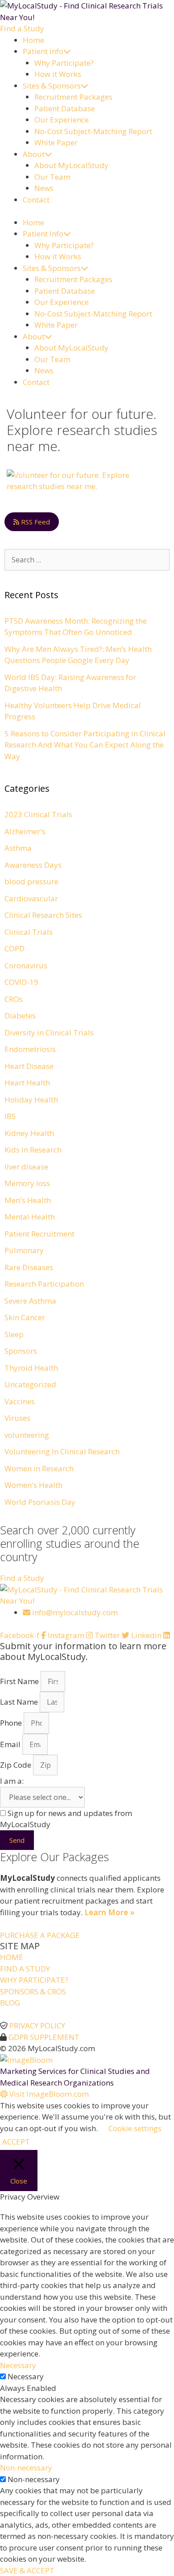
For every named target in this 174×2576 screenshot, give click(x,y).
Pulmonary (24, 1250)
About (34, 154)
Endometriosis (30, 1049)
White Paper (56, 142)
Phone (12, 1723)
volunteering (27, 1435)
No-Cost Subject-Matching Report (93, 131)
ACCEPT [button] (16, 2142)
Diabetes (20, 1016)
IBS (10, 1116)
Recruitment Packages (73, 97)
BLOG (10, 2003)
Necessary (26, 2376)
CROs (14, 999)
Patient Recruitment (39, 1234)
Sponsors (21, 1351)
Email (11, 1744)
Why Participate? (64, 63)
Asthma (18, 848)
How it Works (58, 74)
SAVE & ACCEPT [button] (27, 2570)
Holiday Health (31, 1100)
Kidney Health (29, 1133)
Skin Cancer (25, 1317)
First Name (20, 1681)
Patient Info (43, 51)
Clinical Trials (29, 932)
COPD (14, 948)
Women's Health (33, 1485)
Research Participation (44, 1284)
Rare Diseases (29, 1267)
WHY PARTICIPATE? (34, 1980)
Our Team (52, 177)
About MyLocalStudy (71, 165)
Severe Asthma (30, 1301)
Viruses (17, 1418)
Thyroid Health (31, 1368)
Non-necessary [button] (26, 2468)
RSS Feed (35, 522)
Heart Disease (29, 1066)
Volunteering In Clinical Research (62, 1451)
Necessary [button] (18, 2365)
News (44, 188)
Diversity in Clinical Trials (49, 1033)
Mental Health (30, 1217)
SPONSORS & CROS (33, 1991)
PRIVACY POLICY (37, 2025)
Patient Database (65, 108)
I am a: (12, 1781)
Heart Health (27, 1083)
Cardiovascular (31, 898)
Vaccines (20, 1401)
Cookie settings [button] (135, 2128)
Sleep (14, 1334)
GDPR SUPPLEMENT (44, 2037)
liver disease (26, 1167)
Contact (36, 200)
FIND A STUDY (25, 1969)
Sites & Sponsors (52, 86)
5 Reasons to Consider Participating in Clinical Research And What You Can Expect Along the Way (85, 745)
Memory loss (27, 1183)
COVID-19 (21, 982)
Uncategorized (30, 1384)
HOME (12, 1957)
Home (33, 40)
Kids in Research (33, 1150)
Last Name (20, 1702)
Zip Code (17, 1765)
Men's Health (28, 1200)
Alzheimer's (25, 831)
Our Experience (62, 120)
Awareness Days (33, 865)
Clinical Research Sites (43, 915)
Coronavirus (26, 965)
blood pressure (31, 881)
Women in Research (39, 1468)
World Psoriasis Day (40, 1502)
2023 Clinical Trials (38, 814)
